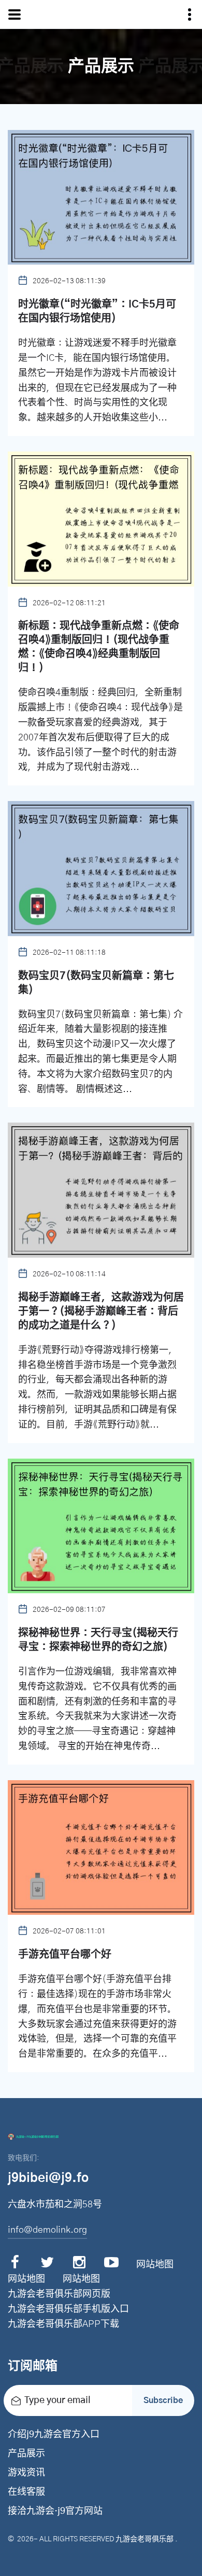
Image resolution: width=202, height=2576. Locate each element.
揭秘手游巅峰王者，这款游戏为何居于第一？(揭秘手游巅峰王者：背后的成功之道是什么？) (101, 1312)
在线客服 (26, 2492)
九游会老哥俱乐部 (145, 2539)
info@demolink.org (47, 2230)
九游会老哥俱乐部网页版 (59, 2294)
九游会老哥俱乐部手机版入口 (68, 2309)
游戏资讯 (26, 2473)
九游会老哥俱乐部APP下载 (63, 2324)
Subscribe (163, 2400)
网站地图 (155, 2265)
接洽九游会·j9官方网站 (55, 2511)
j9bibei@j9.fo (48, 2178)
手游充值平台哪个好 (65, 1955)
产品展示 (26, 2454)
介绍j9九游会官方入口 (54, 2435)
